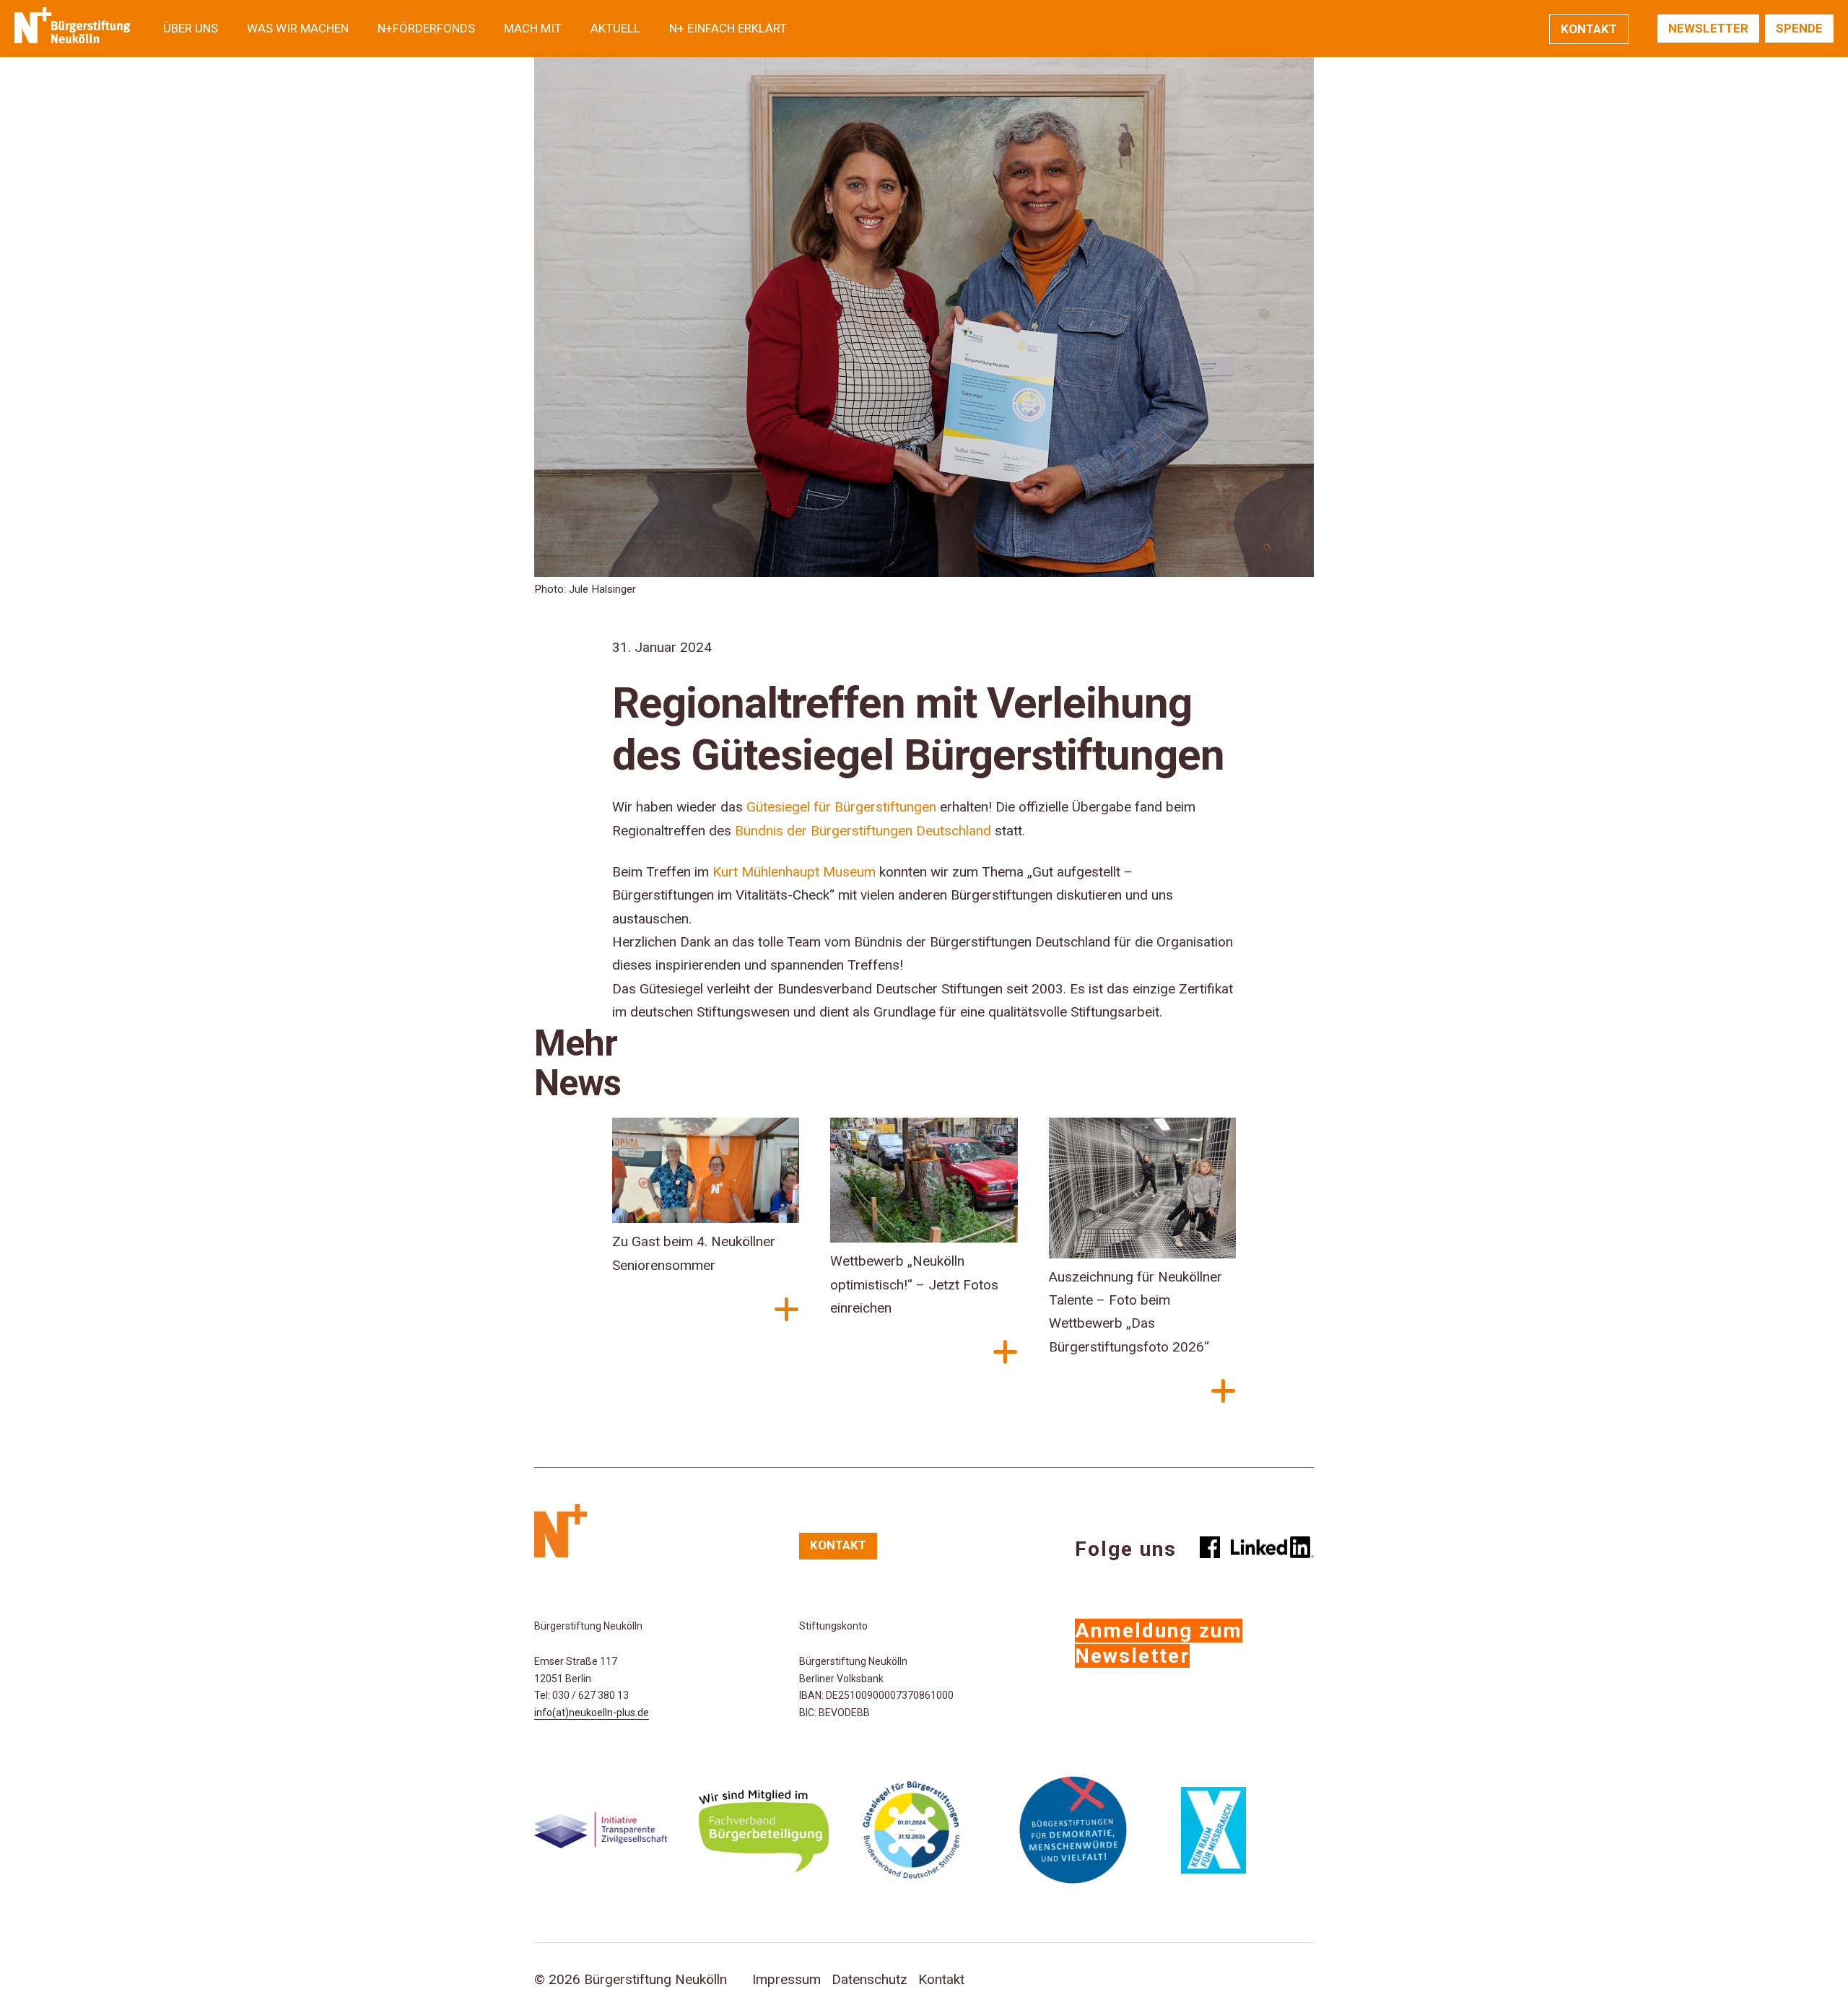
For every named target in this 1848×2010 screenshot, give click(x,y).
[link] (794, 872)
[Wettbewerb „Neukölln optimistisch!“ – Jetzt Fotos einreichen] (924, 1184)
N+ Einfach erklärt (728, 28)
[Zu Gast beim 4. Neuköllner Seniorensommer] (706, 1174)
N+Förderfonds (426, 28)
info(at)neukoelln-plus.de (592, 1713)
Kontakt (1589, 29)
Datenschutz (869, 1979)
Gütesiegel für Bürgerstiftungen (841, 807)
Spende (1799, 28)
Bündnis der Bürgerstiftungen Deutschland (863, 831)
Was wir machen (298, 28)
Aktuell (615, 28)
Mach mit (533, 28)
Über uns (191, 28)
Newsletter (1708, 28)
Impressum (786, 1979)
